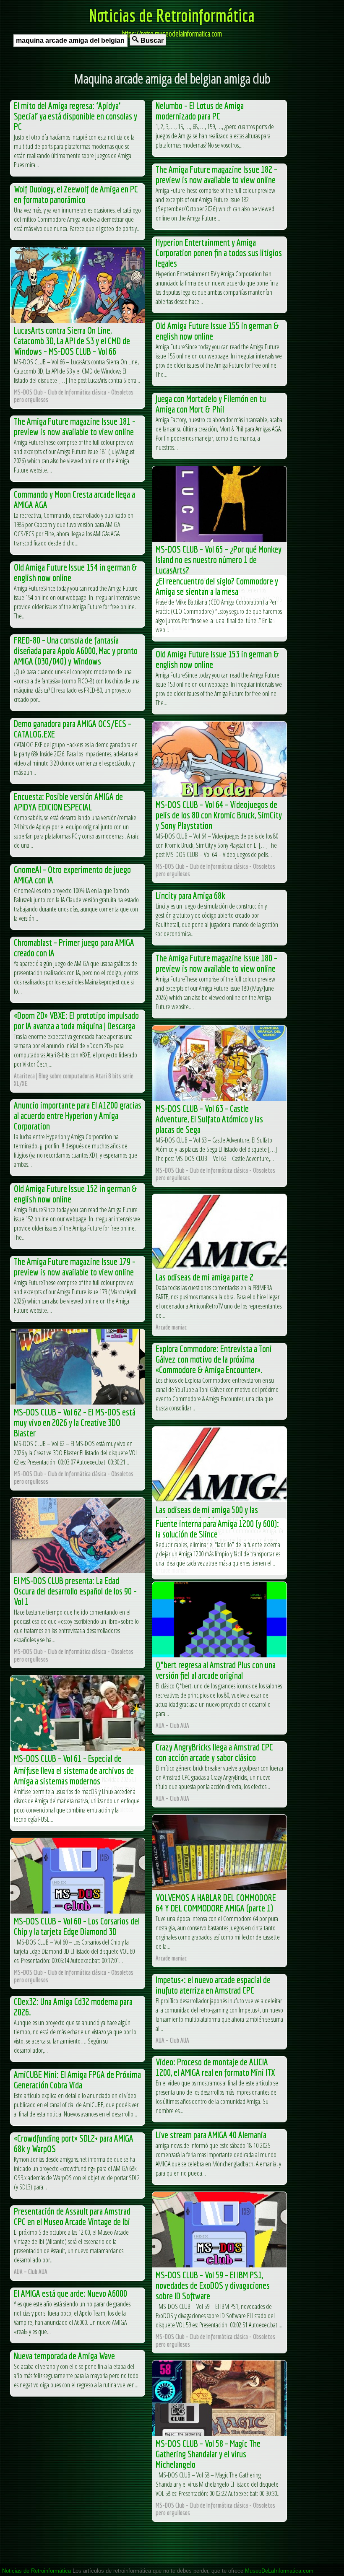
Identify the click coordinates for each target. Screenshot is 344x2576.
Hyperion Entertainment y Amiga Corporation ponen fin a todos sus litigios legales (219, 253)
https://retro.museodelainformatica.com (172, 34)
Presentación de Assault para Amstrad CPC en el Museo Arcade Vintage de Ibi (72, 2216)
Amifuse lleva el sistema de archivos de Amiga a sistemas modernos (74, 1776)
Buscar (151, 40)
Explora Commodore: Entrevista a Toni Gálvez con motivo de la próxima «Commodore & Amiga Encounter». (214, 1359)
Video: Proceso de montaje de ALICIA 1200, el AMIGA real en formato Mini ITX (215, 2067)
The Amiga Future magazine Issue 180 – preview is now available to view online (216, 963)
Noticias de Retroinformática (172, 15)
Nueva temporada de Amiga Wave (64, 2356)
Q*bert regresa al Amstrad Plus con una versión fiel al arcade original (216, 1670)
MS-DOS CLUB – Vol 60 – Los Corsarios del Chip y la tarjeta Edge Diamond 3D (77, 1926)
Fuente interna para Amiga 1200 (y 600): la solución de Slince (217, 1529)
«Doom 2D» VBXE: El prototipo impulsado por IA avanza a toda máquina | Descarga (76, 1021)
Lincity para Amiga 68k (190, 895)
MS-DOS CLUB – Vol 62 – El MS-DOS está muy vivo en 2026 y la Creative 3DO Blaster (75, 1422)
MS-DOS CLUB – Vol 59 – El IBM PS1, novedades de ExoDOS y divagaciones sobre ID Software (213, 2285)
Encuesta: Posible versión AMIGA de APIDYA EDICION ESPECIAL (68, 802)
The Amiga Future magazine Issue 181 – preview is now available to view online (75, 426)
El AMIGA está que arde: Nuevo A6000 (70, 2293)
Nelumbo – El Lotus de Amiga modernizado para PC (200, 111)
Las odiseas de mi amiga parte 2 (205, 1277)
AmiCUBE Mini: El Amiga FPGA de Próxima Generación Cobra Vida (77, 2080)
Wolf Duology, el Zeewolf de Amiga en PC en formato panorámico (76, 194)
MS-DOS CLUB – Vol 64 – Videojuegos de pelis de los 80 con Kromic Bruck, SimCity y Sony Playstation (219, 815)
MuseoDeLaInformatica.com (279, 2571)
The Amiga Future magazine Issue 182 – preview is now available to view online (216, 174)
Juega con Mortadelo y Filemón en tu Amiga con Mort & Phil (211, 404)
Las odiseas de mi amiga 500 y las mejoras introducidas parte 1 (207, 1515)
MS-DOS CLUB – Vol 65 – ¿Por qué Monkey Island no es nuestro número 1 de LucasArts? (219, 560)
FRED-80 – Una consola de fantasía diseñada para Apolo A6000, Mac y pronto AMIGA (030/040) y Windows (76, 650)
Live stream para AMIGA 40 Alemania (211, 2135)
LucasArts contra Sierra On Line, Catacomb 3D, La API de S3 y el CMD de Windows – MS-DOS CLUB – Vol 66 (72, 341)
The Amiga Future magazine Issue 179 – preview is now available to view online (75, 1267)
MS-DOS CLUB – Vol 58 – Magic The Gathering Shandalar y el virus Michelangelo (208, 2454)
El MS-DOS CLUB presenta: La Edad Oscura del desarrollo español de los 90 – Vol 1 (75, 1591)
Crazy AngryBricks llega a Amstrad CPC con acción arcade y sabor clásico (214, 1752)
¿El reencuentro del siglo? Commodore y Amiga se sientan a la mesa (217, 586)
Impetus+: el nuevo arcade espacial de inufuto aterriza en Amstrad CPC (213, 1985)
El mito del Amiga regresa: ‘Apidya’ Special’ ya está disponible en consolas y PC (76, 116)
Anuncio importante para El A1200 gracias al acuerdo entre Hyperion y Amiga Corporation (78, 1115)
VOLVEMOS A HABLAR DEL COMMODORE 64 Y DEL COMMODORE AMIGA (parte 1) (216, 1903)
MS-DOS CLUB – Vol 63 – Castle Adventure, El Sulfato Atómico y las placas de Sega (209, 1119)
